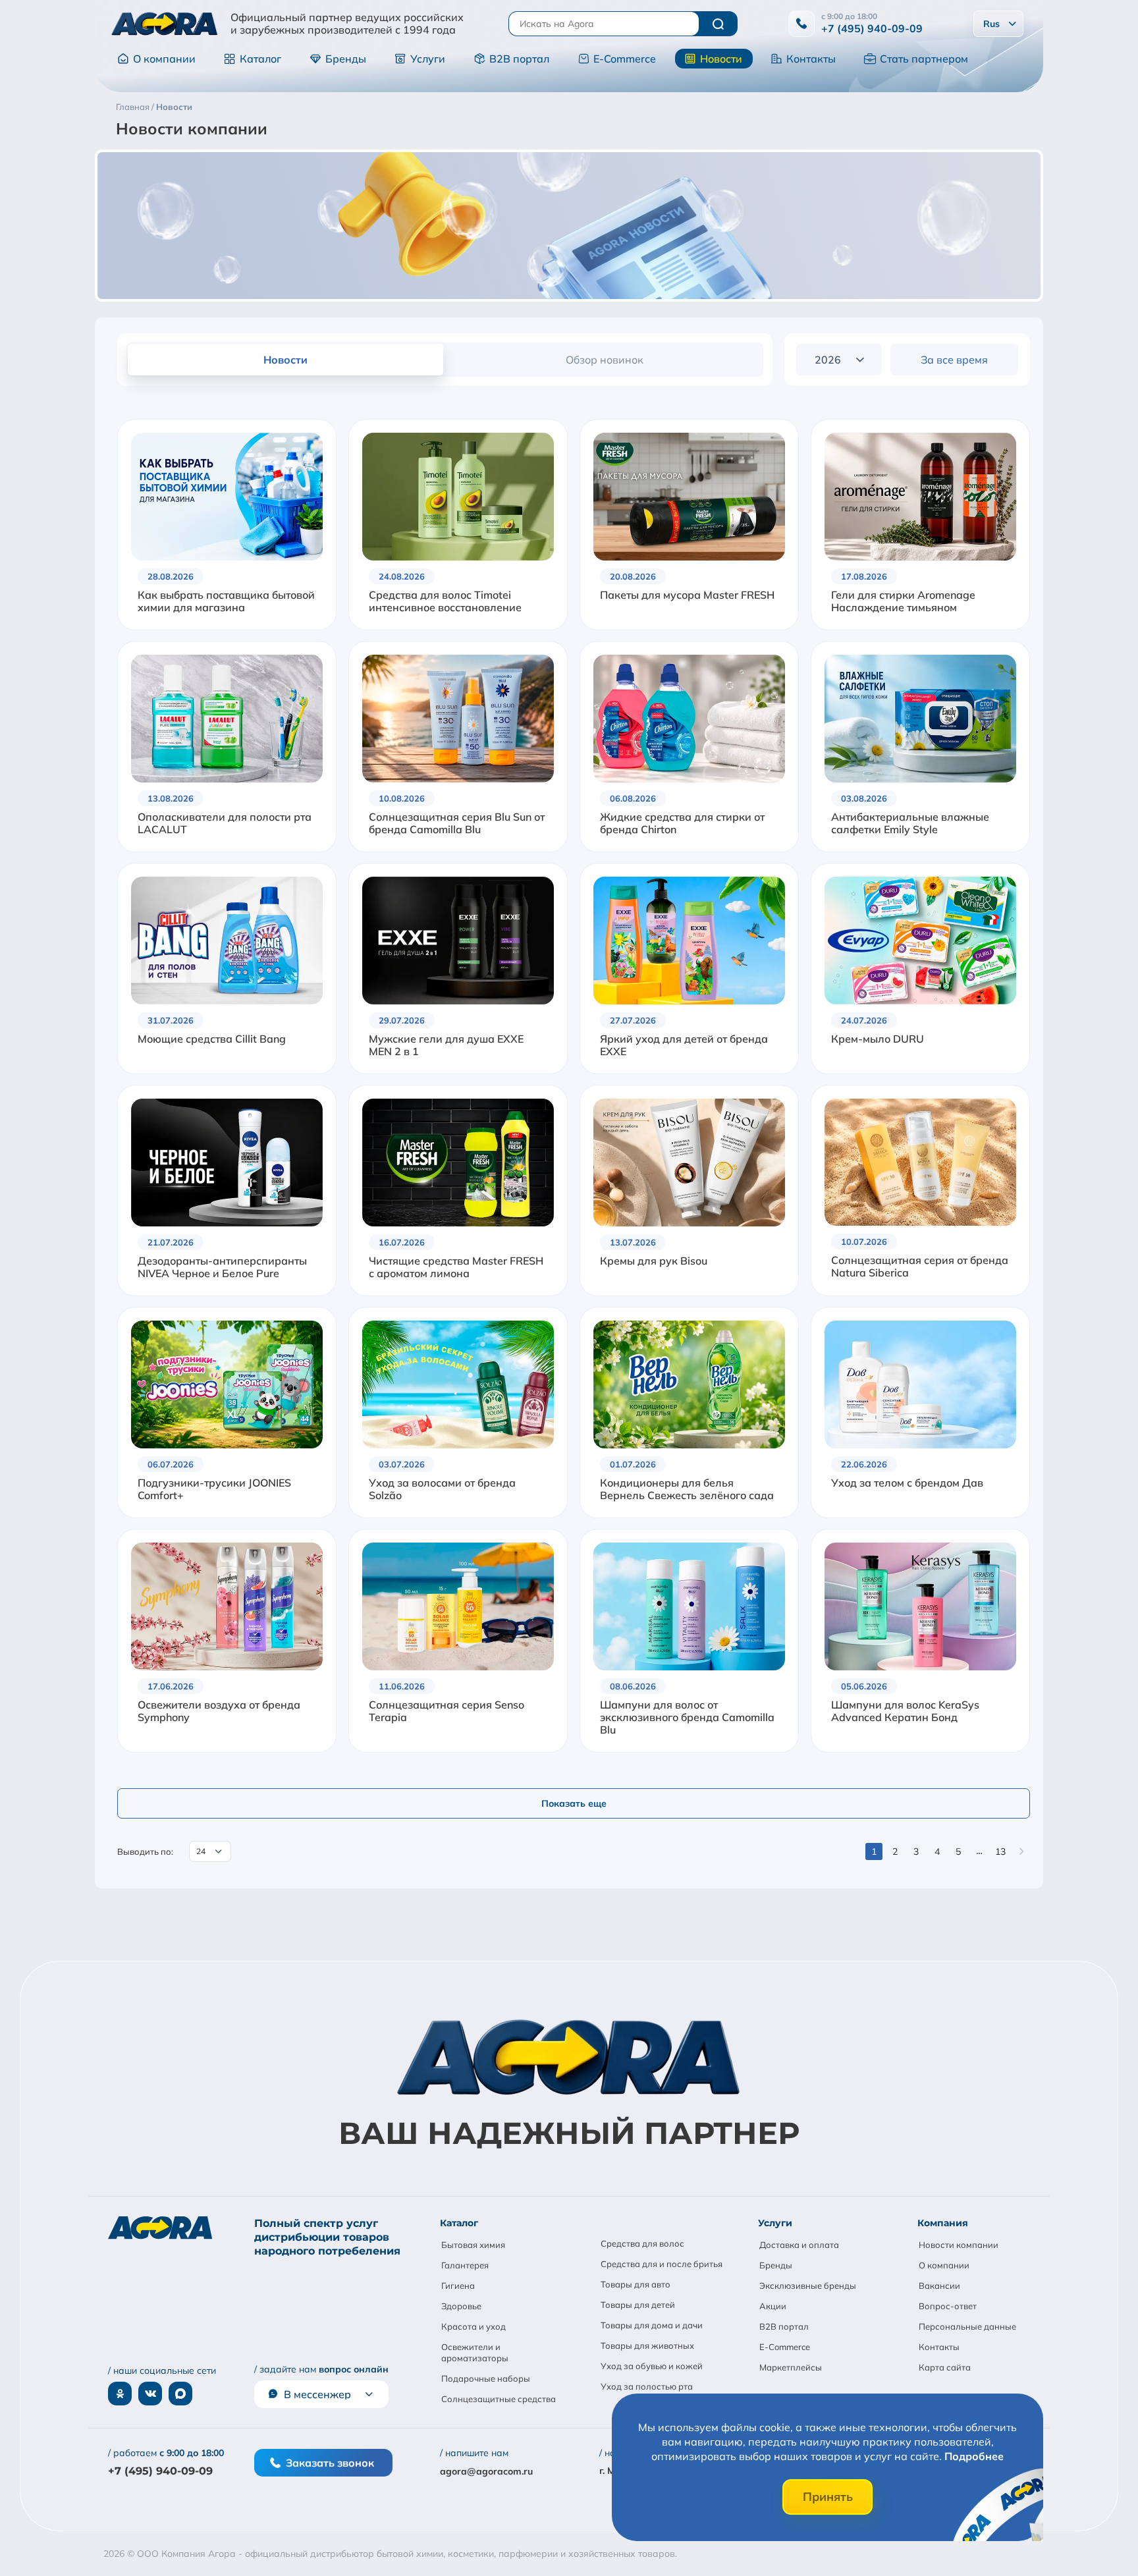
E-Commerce (625, 59)
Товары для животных (647, 2345)
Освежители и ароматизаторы (475, 2352)
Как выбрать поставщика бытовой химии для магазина (226, 601)
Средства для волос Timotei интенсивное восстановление (445, 601)
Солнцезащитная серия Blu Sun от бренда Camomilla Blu (457, 823)
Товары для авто (636, 2284)
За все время (954, 360)
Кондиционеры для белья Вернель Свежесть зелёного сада (687, 1489)
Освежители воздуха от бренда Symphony (219, 1711)
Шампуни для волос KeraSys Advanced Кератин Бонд (905, 1711)
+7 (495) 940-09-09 (872, 28)
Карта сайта (945, 2367)
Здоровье (461, 2306)
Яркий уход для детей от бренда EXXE (684, 1045)
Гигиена (458, 2286)
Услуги (428, 59)
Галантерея (465, 2265)
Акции (773, 2306)
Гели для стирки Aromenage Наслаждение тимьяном (903, 601)
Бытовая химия (473, 2245)
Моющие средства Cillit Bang (212, 1039)
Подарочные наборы (486, 2378)
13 (1000, 1851)
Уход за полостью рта (647, 2386)
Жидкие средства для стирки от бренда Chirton (682, 823)
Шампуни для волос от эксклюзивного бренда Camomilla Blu (687, 1717)
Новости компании (959, 2245)
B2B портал (519, 59)
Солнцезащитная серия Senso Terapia (447, 1711)
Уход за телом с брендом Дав (907, 1483)
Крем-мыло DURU (878, 1039)
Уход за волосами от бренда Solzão (442, 1489)
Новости (721, 59)
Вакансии (939, 2286)
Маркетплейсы (791, 2367)
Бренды (346, 59)
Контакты (811, 59)
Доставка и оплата (799, 2245)
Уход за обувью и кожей (652, 2366)
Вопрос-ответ (948, 2306)
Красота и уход (474, 2326)
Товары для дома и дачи (652, 2325)
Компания (943, 2223)
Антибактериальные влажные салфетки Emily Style (910, 823)
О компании (164, 59)
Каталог (260, 59)
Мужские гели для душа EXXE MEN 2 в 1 (446, 1045)
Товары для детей (638, 2305)
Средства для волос (642, 2243)
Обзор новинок (605, 360)
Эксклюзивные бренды (808, 2286)
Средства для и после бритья (662, 2264)
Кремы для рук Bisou (654, 1261)
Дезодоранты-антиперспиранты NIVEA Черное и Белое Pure (222, 1267)
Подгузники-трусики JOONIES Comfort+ (214, 1489)
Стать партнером (924, 59)
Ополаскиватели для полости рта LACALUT (225, 823)
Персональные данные (967, 2326)
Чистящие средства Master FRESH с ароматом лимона (456, 1267)
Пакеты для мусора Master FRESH (687, 595)
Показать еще (574, 1803)
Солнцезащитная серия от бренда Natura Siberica (920, 1267)
